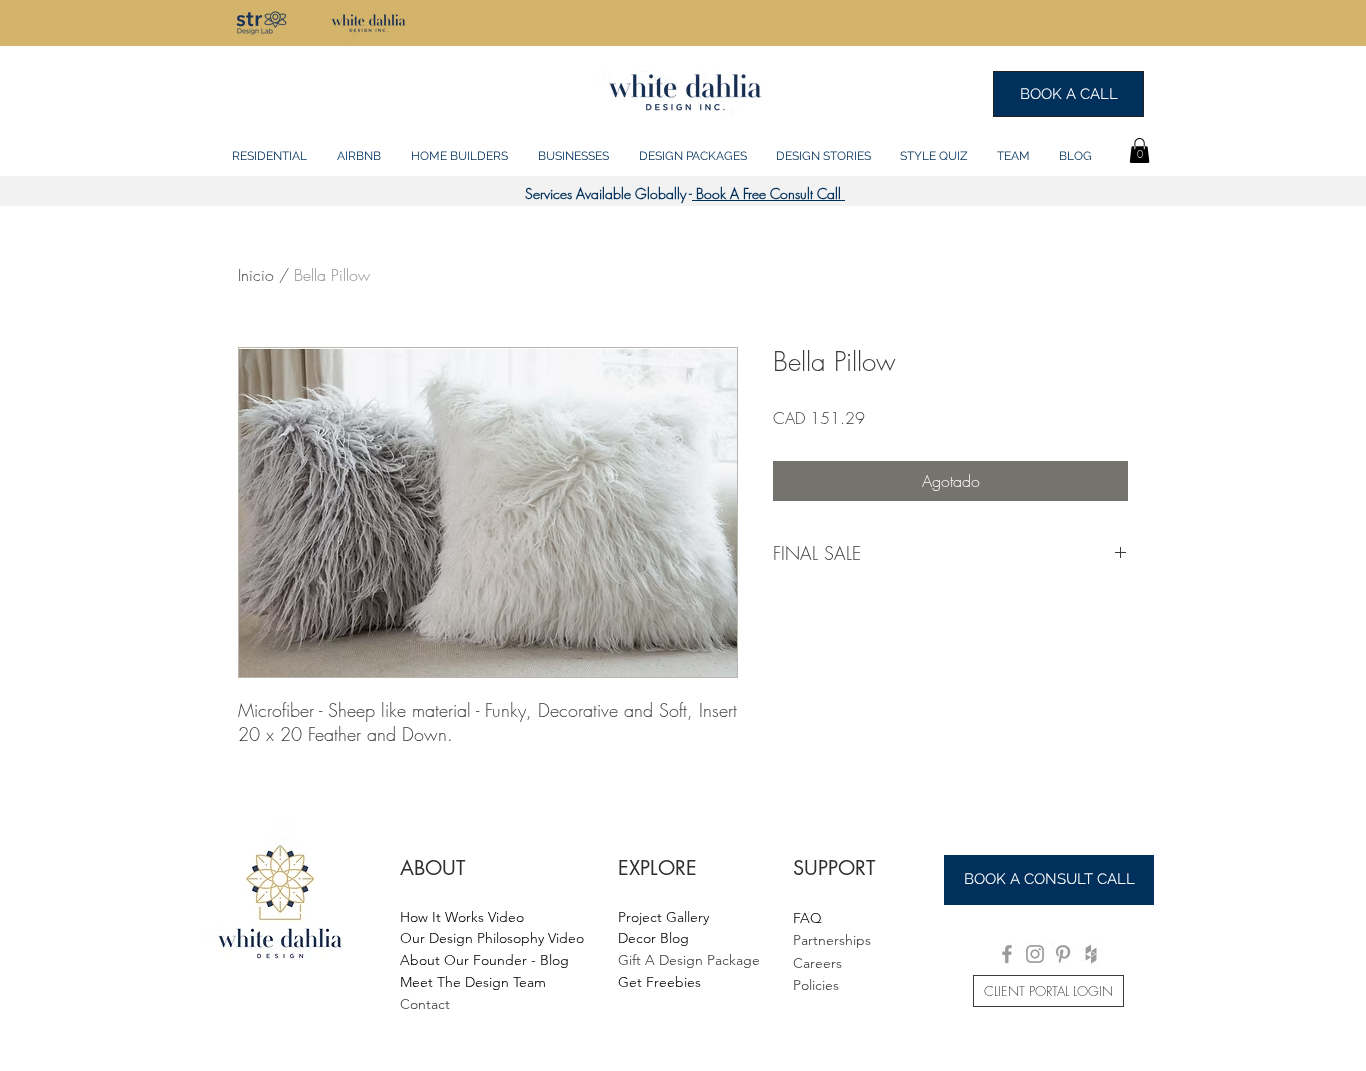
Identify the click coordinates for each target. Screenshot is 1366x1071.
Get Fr (638, 982)
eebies (680, 982)
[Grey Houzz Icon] (1091, 954)
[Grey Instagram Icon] (1035, 954)
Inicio (256, 275)
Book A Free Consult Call (768, 193)
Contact (425, 1004)
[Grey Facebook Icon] (1007, 954)
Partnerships (832, 940)
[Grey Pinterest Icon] (1063, 954)
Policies (816, 985)
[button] (269, 147)
